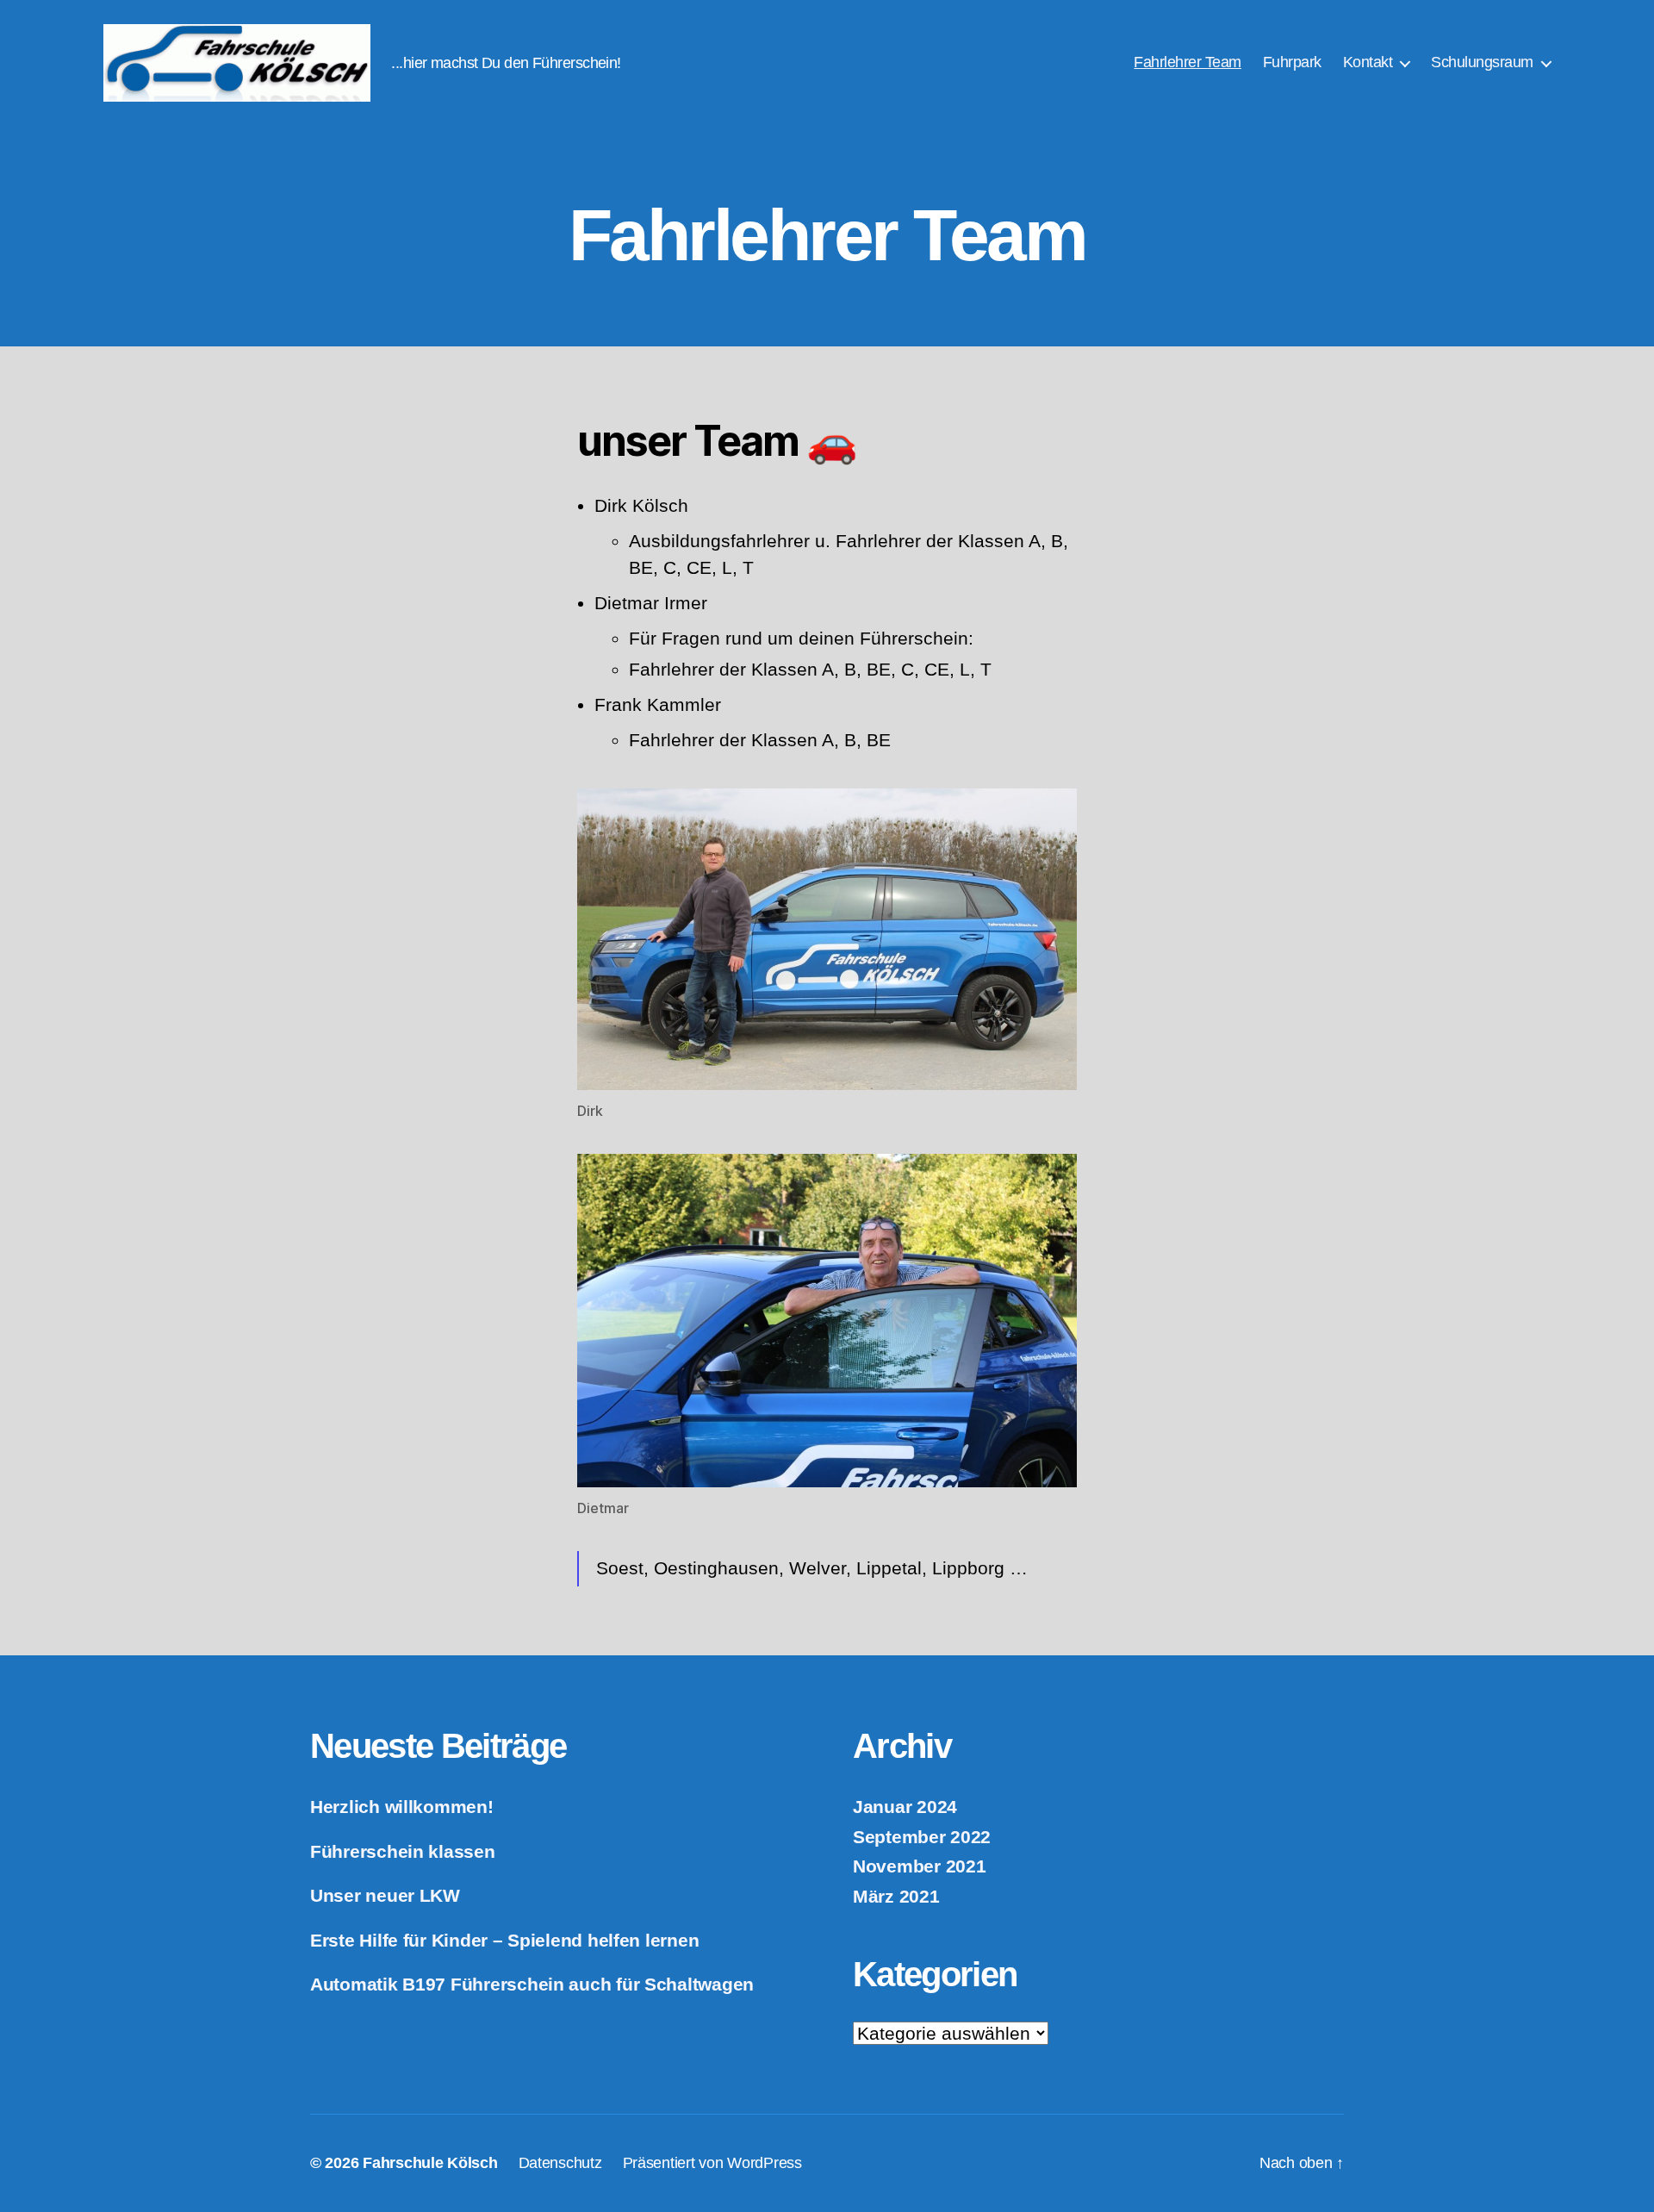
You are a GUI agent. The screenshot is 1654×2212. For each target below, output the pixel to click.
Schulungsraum (1482, 62)
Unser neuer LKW (385, 1895)
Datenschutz (560, 2163)
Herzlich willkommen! (402, 1807)
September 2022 (922, 1837)
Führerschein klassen (403, 1851)
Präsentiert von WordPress (712, 2163)
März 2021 (896, 1896)
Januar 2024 (905, 1807)
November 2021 (920, 1866)
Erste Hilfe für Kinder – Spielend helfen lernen (504, 1940)
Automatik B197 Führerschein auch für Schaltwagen (532, 1984)
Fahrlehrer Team (1188, 62)
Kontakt (1368, 62)
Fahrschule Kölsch (430, 2163)
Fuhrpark (1292, 62)
